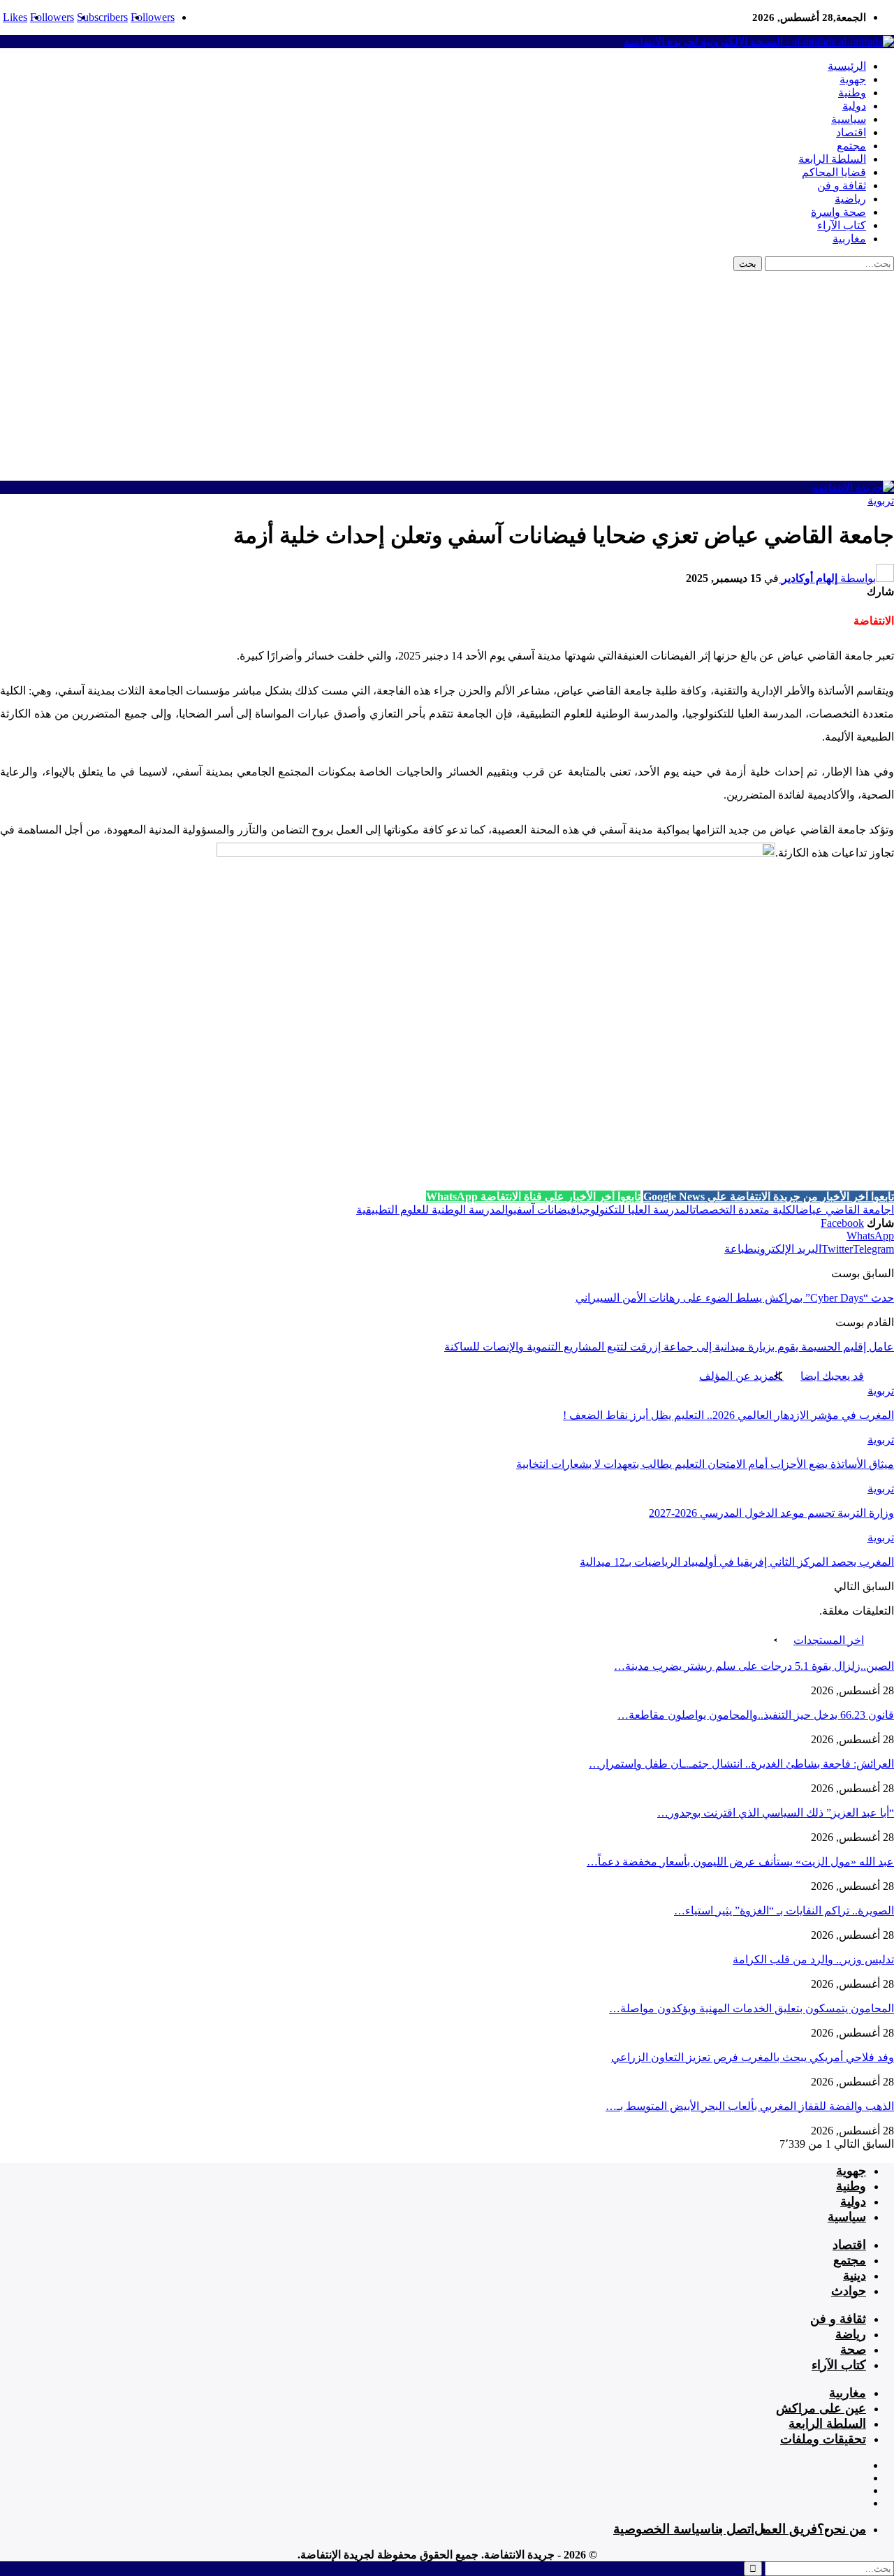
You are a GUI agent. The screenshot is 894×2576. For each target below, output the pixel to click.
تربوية (881, 501)
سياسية (849, 119)
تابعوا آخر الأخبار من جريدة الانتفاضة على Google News (769, 1196)
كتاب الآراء (842, 225)
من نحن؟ (842, 2529)
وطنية (852, 93)
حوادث (849, 2291)
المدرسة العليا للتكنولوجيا (635, 1210)
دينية (855, 2276)
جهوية (853, 79)
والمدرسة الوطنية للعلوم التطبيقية (435, 1210)
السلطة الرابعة (832, 159)
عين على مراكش (821, 2408)
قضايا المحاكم (834, 172)
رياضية (850, 199)
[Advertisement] (447, 376)
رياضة (851, 2334)
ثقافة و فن (842, 185)
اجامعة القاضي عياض (847, 1210)
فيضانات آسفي (545, 1210)
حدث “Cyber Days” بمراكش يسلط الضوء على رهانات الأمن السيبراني (735, 1298)
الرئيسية (847, 66)
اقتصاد (851, 132)
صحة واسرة (838, 212)
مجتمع (851, 146)
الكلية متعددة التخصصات (746, 1210)
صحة (853, 2350)
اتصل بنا (733, 2529)
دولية (854, 106)
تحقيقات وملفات (823, 2439)
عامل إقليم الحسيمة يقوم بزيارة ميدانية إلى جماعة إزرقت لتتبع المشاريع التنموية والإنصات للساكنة (669, 1347)
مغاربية (849, 239)
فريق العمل (786, 2529)
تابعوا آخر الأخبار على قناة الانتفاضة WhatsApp (533, 1196)
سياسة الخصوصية (662, 2529)
